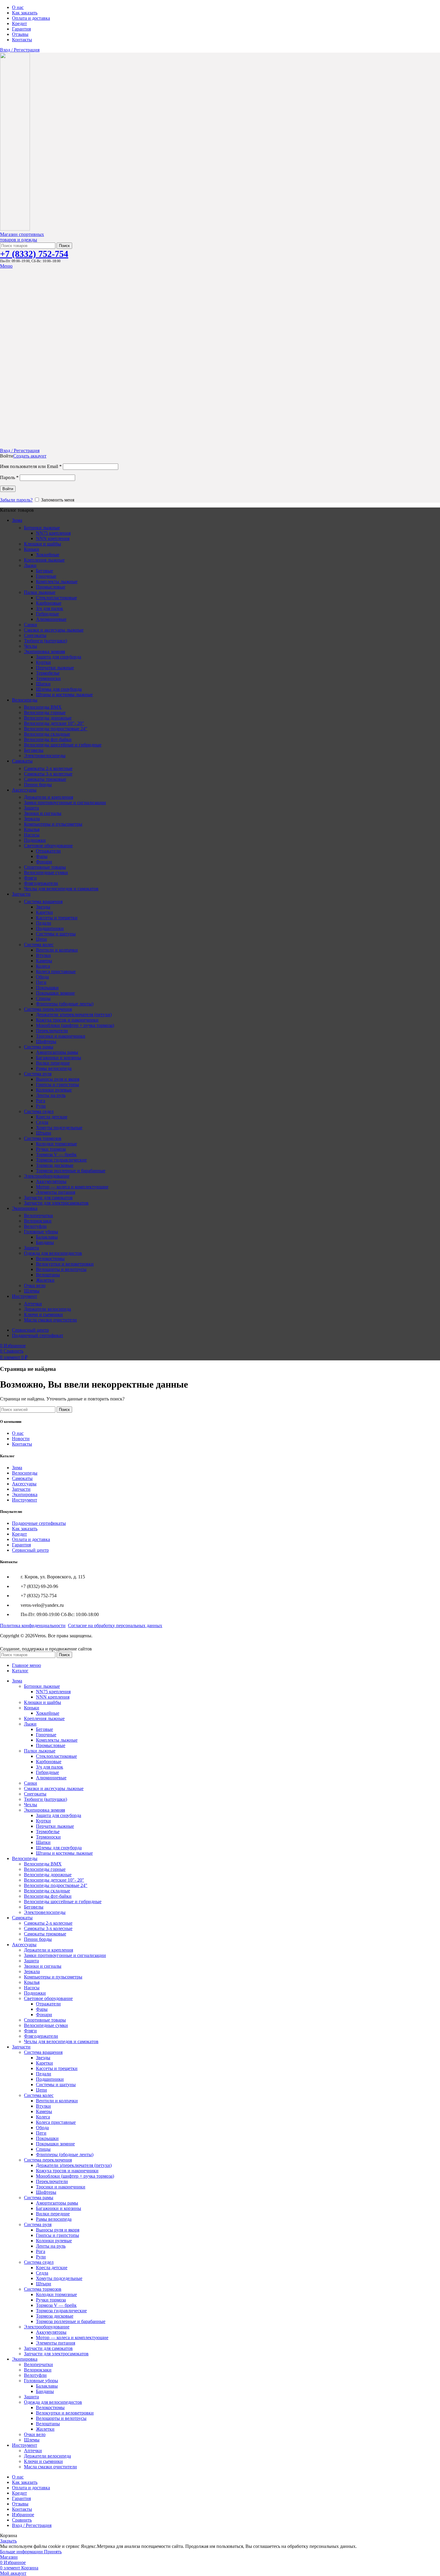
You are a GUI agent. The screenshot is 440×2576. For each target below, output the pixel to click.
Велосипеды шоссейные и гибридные (63, 745)
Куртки (43, 662)
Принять (53, 2552)
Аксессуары (24, 1484)
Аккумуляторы (51, 1181)
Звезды (43, 907)
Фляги (30, 878)
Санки (31, 625)
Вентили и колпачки (57, 950)
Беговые (44, 571)
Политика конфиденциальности (33, 1625)
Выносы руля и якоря (58, 1079)
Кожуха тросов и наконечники (67, 1020)
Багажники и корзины (59, 1058)
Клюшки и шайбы (43, 544)
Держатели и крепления (48, 797)
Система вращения (43, 901)
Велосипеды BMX (43, 707)
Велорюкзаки (38, 1221)
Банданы (45, 1242)
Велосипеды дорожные (48, 718)
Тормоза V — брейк (56, 1154)
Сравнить (22, 2520)
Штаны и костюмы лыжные (64, 695)
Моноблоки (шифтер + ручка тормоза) (75, 1025)
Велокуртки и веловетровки (65, 1264)
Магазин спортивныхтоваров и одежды (22, 237)
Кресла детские (52, 1117)
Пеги (41, 982)
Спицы (43, 998)
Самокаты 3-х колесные (48, 774)
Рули (41, 1106)
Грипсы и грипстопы (57, 1084)
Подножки (35, 840)
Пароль (9, 477)
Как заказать (25, 1529)
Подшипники (50, 928)
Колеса (43, 966)
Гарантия (21, 1545)
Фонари (44, 862)
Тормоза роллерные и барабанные (71, 1171)
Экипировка (25, 1494)
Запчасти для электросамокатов (56, 1203)
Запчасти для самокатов (48, 1198)
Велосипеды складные (47, 734)
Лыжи (30, 565)
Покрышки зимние (55, 993)
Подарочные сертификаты (39, 1523)
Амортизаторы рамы (57, 1052)
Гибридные (47, 614)
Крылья (32, 829)
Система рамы (39, 1047)
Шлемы (32, 1291)
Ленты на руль (51, 1095)
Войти (8, 489)
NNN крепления (53, 538)
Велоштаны (48, 1275)
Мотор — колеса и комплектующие (72, 1187)
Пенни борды (38, 785)
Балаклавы (47, 1237)
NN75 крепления (53, 533)
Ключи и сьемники (43, 1314)
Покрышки (47, 988)
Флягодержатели (41, 883)
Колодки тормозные (56, 1144)
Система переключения (48, 1009)
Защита (31, 808)
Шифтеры (46, 1041)
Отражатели (48, 851)
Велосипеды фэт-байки (48, 739)
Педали (44, 923)
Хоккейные (48, 555)
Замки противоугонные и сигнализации (65, 802)
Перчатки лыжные (55, 668)
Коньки (32, 549)
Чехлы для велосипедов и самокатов (61, 889)
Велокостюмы (50, 1259)
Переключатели (52, 1031)
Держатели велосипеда (47, 1309)
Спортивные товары (45, 867)
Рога (41, 1101)
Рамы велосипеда (54, 1068)
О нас (18, 1433)
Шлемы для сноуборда (59, 689)
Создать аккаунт (30, 456)
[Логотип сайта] (15, 229)
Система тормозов (43, 1138)
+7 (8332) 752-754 (34, 254)
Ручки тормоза (51, 1149)
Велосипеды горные (45, 712)
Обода (42, 977)
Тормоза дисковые (55, 1165)
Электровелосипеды (45, 756)
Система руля (38, 1074)
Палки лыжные (40, 592)
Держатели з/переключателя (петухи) (74, 1015)
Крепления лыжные (44, 560)
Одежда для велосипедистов (53, 1253)
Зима (17, 1468)
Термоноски (48, 678)
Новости (21, 1439)
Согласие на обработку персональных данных (115, 1625)
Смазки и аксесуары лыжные (54, 630)
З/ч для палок (50, 608)
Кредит (19, 1534)
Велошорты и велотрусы (61, 1269)
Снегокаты (35, 635)
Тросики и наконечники (61, 1036)
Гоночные (46, 576)
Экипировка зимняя (44, 651)
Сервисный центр (30, 1550)
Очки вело (35, 1285)
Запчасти (21, 1489)
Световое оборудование (48, 846)
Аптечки (33, 1304)
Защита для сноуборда (59, 657)
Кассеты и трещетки (57, 918)
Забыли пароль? (16, 500)
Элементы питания (56, 1192)
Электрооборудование (47, 1176)
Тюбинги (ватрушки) (45, 641)
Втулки (43, 955)
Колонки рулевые (54, 1090)
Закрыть (8, 2541)
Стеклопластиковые (56, 598)
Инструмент (25, 1500)
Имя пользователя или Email (31, 466)
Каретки (44, 912)
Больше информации (22, 2552)
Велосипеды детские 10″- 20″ (54, 723)
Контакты (22, 1444)
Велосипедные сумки (46, 872)
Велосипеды (25, 1473)
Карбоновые (49, 603)
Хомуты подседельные (59, 1128)
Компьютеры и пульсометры (53, 824)
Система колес (39, 945)
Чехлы (31, 646)
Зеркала (32, 819)
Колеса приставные (56, 971)
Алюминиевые (51, 619)
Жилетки (45, 1280)
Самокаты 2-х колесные (48, 768)
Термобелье (48, 673)
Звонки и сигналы (43, 813)
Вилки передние (53, 1063)
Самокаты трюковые (45, 779)
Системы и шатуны (56, 934)
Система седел (39, 1111)
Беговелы (34, 750)
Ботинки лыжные (42, 528)
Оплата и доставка (31, 1539)
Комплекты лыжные (57, 581)
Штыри (44, 1133)
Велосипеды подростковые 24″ (56, 729)
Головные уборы (41, 1232)
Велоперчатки (38, 1215)
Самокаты (22, 1478)
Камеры (44, 961)
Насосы (32, 835)
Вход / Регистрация (32, 2525)
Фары (42, 856)
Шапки (43, 684)
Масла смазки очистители (50, 1320)
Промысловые (51, 587)
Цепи (41, 939)
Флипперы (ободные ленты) (65, 1004)
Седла (42, 1122)
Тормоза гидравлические (61, 1160)
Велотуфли (35, 1226)
